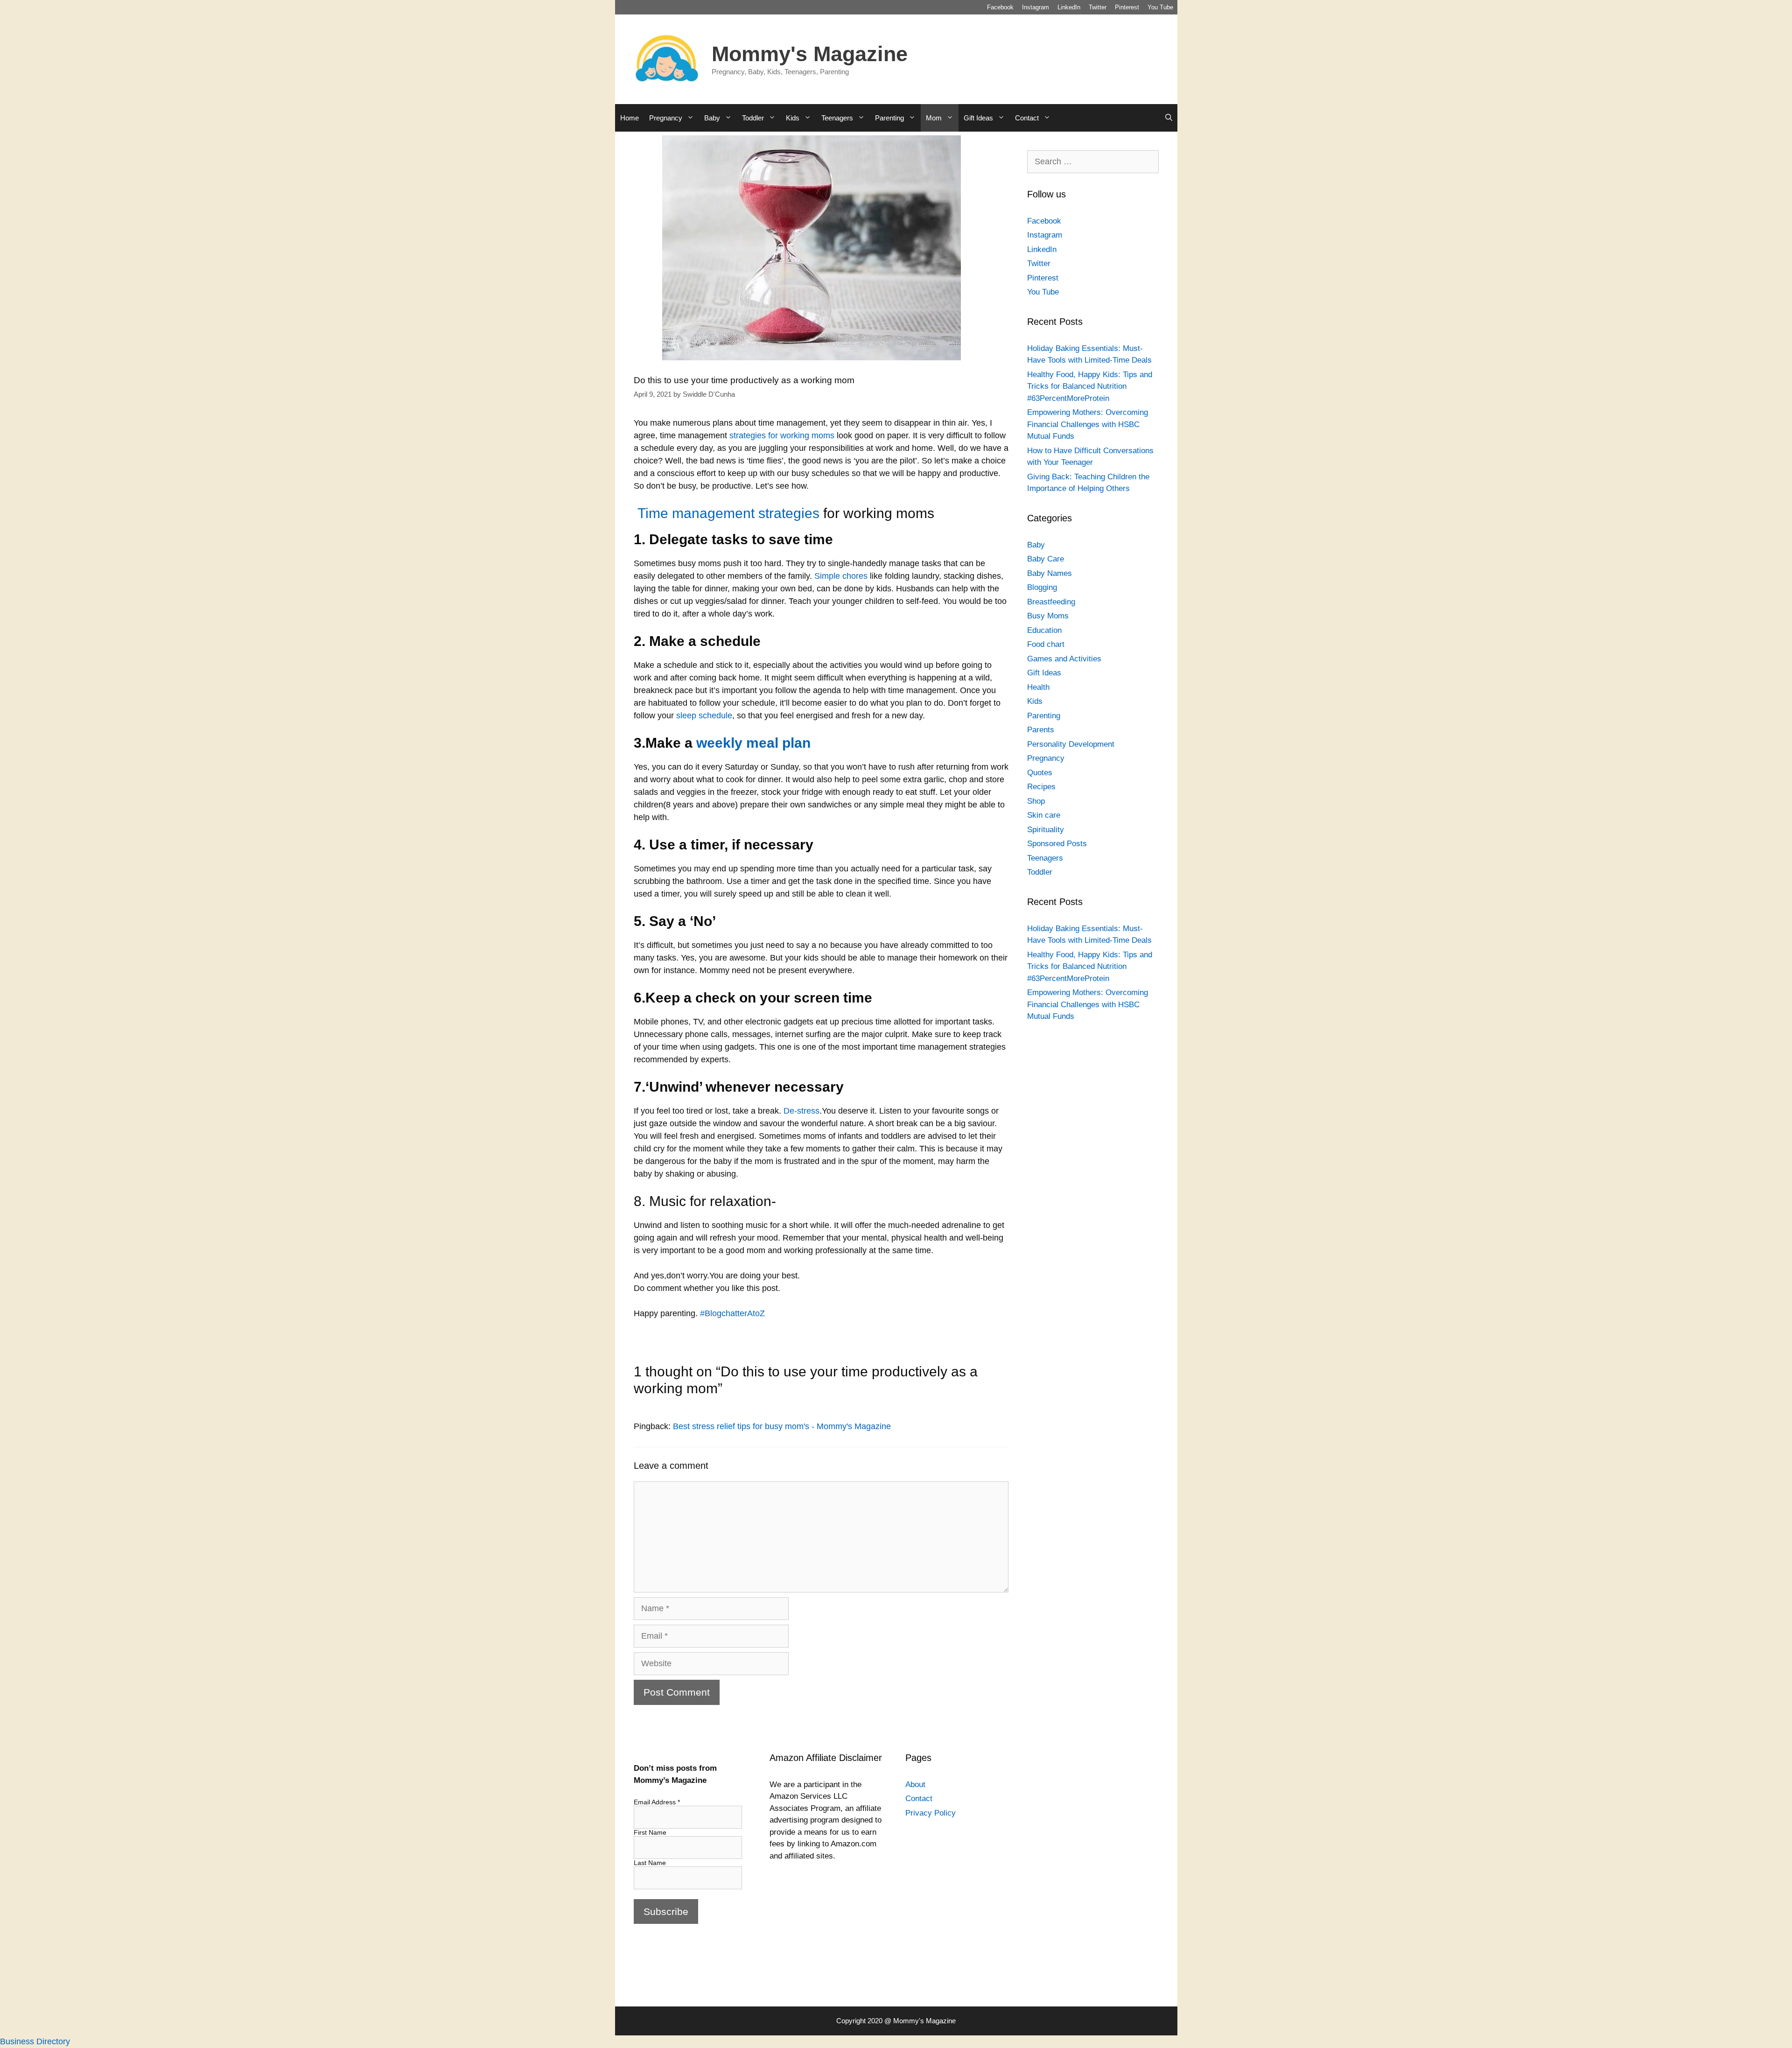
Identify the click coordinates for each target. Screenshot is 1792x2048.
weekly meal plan (753, 743)
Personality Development (1071, 744)
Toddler (753, 118)
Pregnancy (666, 118)
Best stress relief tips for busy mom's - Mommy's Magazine (782, 1426)
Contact (1027, 118)
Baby (712, 118)
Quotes (1040, 773)
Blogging (1042, 587)
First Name (650, 1832)
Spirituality (1046, 830)
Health (1038, 687)
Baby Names (1050, 573)
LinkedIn (1069, 7)
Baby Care (1046, 559)
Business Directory (35, 2041)
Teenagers (837, 118)
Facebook (1000, 7)
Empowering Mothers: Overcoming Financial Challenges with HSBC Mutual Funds (1088, 424)
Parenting (889, 118)
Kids (793, 118)
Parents (1041, 730)
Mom (934, 118)
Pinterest (1127, 7)
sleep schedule (704, 715)
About (915, 1785)
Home (630, 118)
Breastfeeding (1051, 602)
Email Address (657, 1802)
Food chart (1046, 644)
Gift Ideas (978, 118)
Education (1044, 630)
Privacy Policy (931, 1813)
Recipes (1041, 787)
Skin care (1044, 815)
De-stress (801, 1111)
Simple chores (841, 576)
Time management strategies (728, 513)
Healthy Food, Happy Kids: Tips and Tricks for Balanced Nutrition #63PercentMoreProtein (1090, 386)
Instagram (1036, 7)
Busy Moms (1048, 616)
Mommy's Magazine (810, 54)
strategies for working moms (782, 435)
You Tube (1160, 7)
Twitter (1098, 7)
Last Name (650, 1863)
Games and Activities (1064, 659)
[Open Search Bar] (1169, 118)
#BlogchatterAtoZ (731, 1313)
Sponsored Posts (1057, 844)
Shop (1036, 801)
